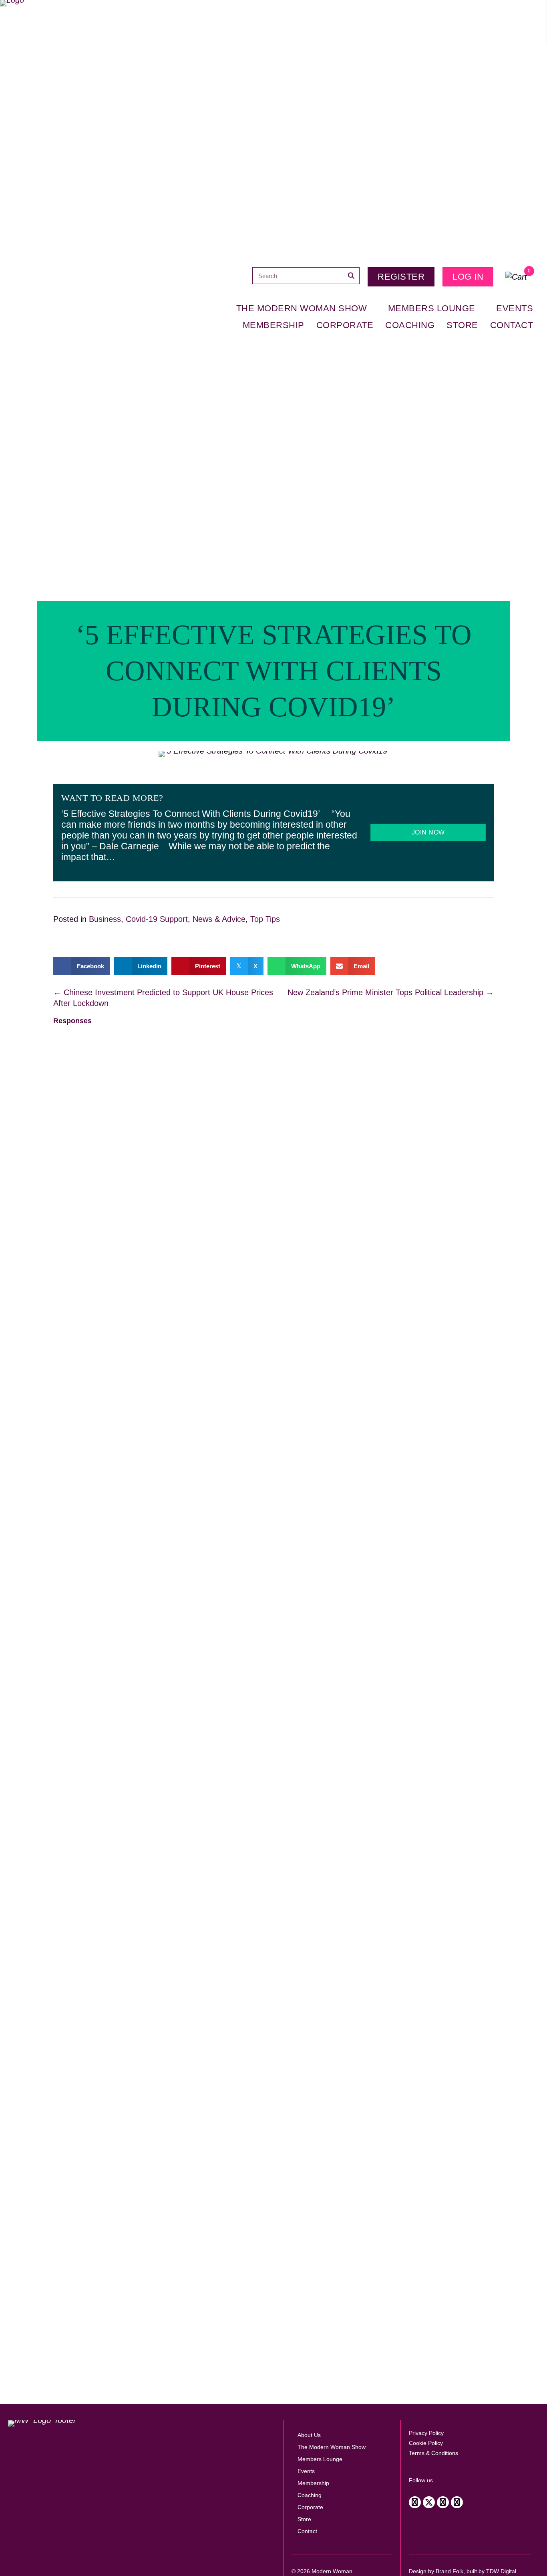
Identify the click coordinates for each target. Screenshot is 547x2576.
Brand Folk (449, 2571)
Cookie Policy (426, 2443)
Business (105, 919)
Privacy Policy (426, 2433)
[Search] (351, 276)
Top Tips (265, 919)
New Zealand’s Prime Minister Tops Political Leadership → (391, 992)
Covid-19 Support (157, 919)
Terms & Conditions (433, 2453)
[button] (415, 2502)
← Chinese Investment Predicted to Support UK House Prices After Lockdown (163, 998)
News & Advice (219, 919)
